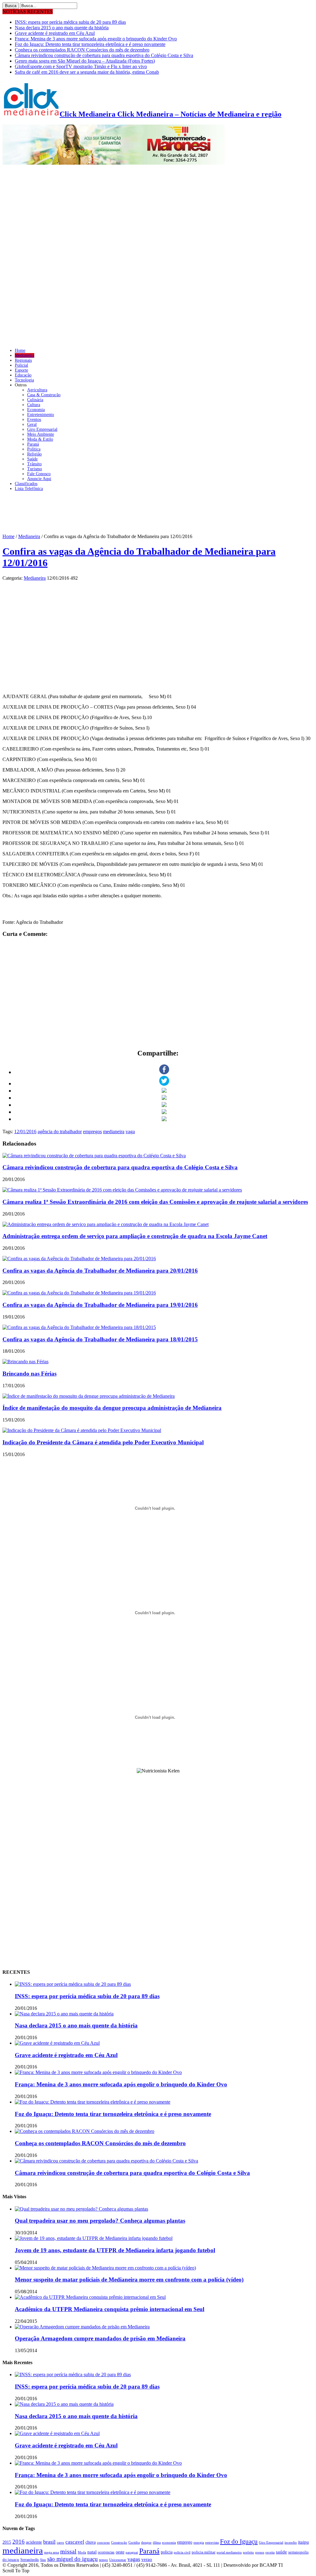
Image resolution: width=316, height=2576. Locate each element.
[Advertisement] (158, 517)
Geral (32, 424)
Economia (36, 410)
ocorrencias (106, 2552)
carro (60, 2543)
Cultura (34, 405)
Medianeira (25, 355)
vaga (130, 1132)
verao (147, 2559)
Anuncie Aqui (39, 479)
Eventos (34, 420)
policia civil (182, 2552)
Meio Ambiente (41, 434)
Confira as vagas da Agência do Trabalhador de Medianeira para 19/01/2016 (100, 1305)
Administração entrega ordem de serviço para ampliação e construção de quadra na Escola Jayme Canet (135, 1236)
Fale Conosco (39, 474)
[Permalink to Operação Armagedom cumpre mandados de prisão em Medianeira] (82, 2327)
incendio (291, 2543)
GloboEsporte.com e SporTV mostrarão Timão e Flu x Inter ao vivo (81, 66)
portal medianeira (229, 2552)
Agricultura (37, 390)
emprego (185, 2542)
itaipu (304, 2542)
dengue (146, 2543)
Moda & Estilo (40, 439)
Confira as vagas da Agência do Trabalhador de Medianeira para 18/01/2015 (100, 1339)
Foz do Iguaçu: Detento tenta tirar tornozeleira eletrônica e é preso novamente (90, 44)
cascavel (75, 2542)
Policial (21, 365)
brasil (49, 2542)
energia (199, 2543)
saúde (281, 2552)
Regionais (23, 360)
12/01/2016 (25, 1132)
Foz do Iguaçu (239, 2541)
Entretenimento (41, 415)
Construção (119, 2543)
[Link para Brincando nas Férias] (25, 1362)
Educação (23, 375)
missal (68, 2551)
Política (34, 449)
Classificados (26, 484)
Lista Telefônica (29, 489)
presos (260, 2552)
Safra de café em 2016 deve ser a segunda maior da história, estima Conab (87, 72)
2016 (19, 2542)
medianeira (114, 1132)
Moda (82, 2552)
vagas (134, 2559)
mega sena (52, 2552)
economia (169, 2543)
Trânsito (34, 464)
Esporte (21, 370)
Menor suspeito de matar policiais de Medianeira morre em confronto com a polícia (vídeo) (129, 2280)
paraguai (132, 2552)
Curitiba (134, 2543)
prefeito (248, 2552)
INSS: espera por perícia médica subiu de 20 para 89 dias (70, 22)
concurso (103, 2542)
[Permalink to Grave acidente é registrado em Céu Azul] (57, 2043)
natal (92, 2552)
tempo (104, 2560)
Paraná (33, 444)
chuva (91, 2542)
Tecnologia (24, 380)
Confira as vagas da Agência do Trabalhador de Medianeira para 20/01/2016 (100, 1271)
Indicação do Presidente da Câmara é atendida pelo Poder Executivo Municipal (103, 1442)
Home (20, 350)
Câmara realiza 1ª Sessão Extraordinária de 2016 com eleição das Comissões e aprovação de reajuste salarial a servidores (155, 1202)
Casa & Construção (44, 395)
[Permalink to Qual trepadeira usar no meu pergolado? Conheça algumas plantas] (81, 2209)
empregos (92, 1132)
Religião (34, 454)
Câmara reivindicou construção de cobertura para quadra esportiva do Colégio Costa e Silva (104, 55)
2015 (7, 2542)
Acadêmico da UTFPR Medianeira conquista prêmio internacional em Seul (110, 2309)
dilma (157, 2543)
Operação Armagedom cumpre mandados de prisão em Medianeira (100, 2338)
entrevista (212, 2543)
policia (167, 2552)
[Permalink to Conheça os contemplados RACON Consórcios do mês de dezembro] (85, 2131)
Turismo (35, 469)
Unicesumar (118, 2560)
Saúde (32, 459)
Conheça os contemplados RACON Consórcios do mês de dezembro (82, 50)
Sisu (43, 2560)
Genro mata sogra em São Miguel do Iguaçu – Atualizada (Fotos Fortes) (85, 61)
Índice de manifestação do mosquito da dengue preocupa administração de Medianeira (112, 1408)
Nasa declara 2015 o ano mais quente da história (62, 28)
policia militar (204, 2552)
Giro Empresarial (42, 429)
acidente (34, 2542)
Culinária (35, 400)
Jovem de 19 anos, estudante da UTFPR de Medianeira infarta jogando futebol (115, 2250)
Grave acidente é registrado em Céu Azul (55, 33)
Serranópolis (30, 2560)
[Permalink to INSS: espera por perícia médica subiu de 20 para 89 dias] (73, 1984)
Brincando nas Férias (29, 1374)
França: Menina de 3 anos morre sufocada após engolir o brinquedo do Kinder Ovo (96, 39)
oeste (120, 2552)
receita (270, 2552)
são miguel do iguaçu (73, 2559)
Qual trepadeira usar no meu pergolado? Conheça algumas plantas (100, 2221)
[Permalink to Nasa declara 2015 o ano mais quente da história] (64, 2014)
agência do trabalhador (60, 1132)
